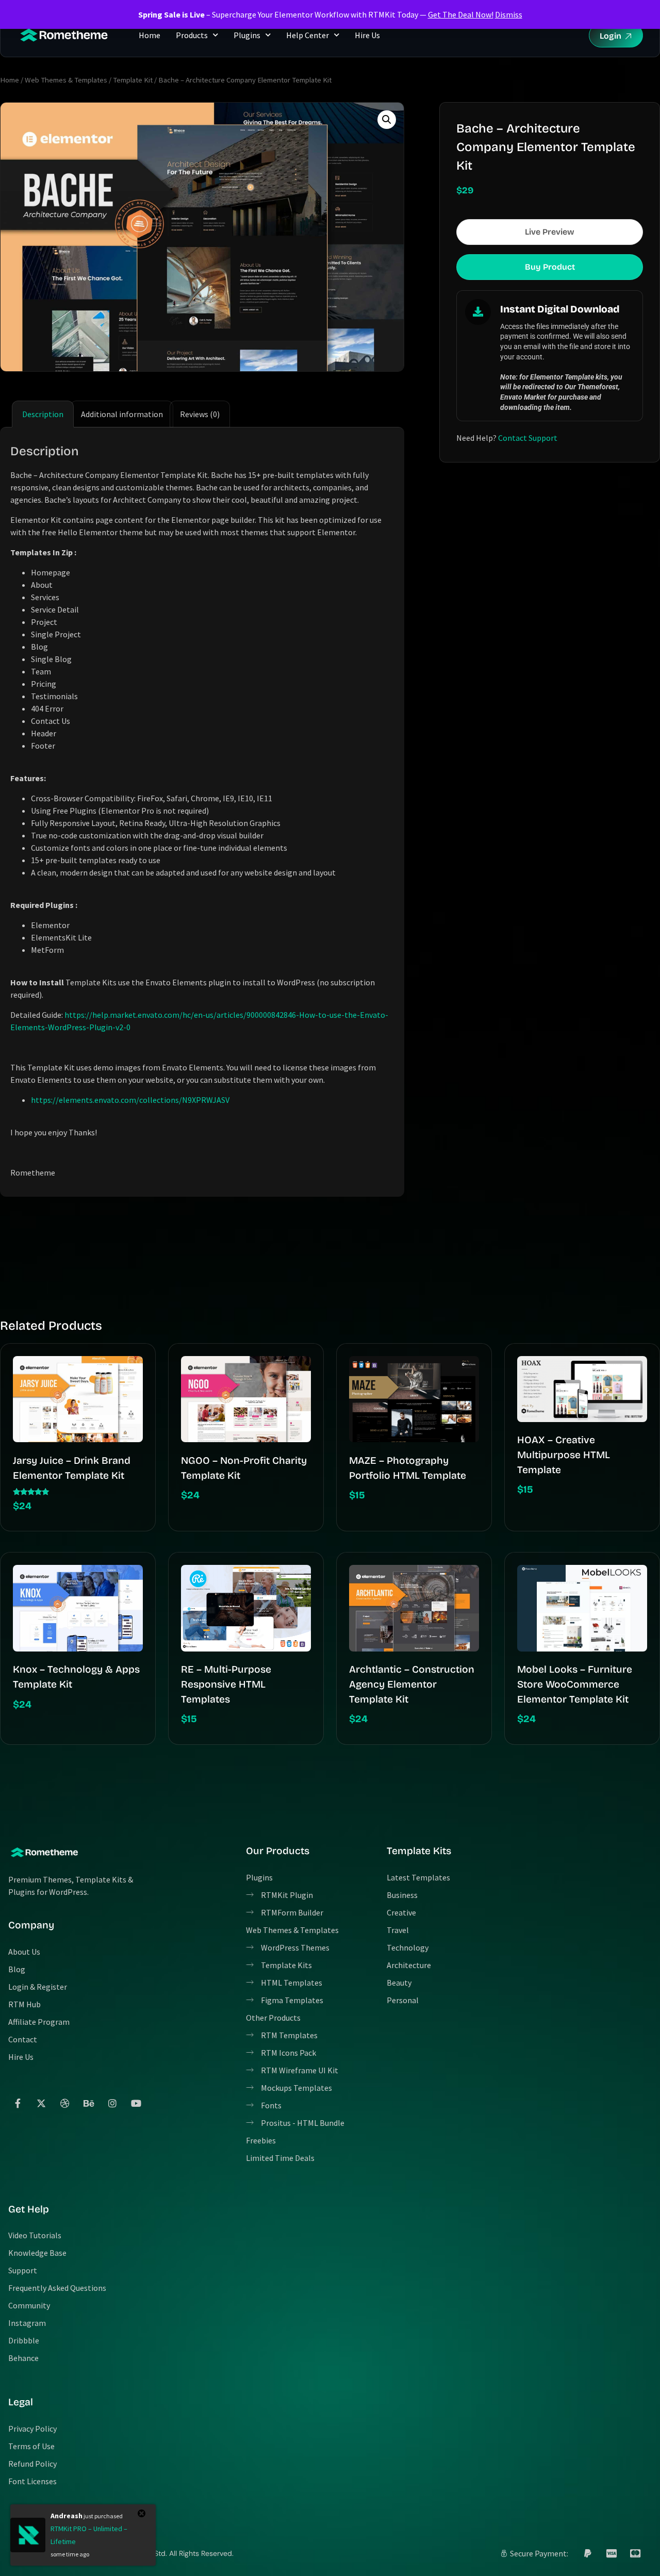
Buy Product (550, 267)
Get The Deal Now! (461, 14)
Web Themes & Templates (66, 80)
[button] (387, 120)
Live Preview (550, 232)
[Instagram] (112, 2103)
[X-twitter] (41, 2103)
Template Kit (133, 80)
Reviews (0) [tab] (200, 414)
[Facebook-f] (18, 2103)
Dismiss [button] (509, 14)
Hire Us (367, 35)
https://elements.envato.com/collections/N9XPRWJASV (130, 1100)
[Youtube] (136, 2103)
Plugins (247, 35)
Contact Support (528, 438)
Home (150, 35)
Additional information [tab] (122, 414)
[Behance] (89, 2103)
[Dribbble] (65, 2103)
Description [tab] (43, 414)
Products (192, 35)
